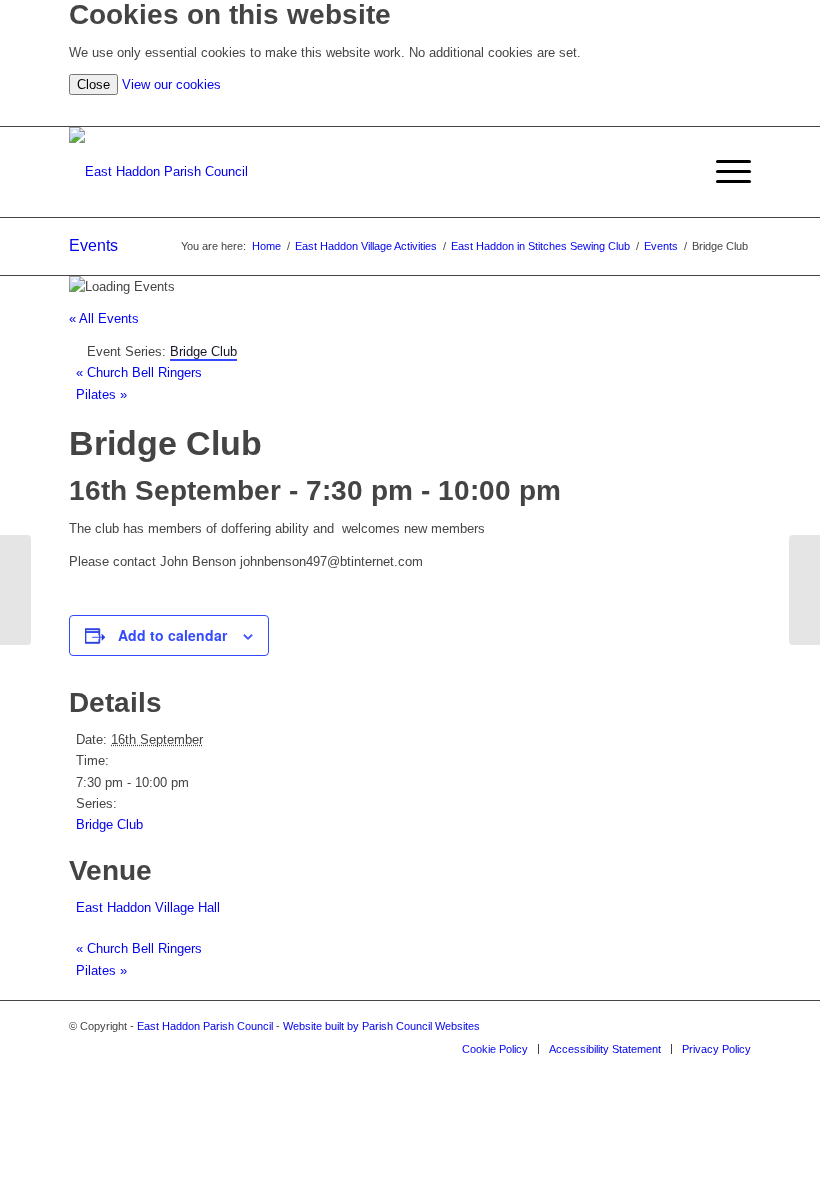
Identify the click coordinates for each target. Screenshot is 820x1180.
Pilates (101, 394)
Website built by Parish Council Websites (381, 1026)
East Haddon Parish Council (205, 1026)
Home (266, 246)
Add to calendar (172, 635)
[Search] (741, 110)
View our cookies (171, 84)
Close (93, 84)
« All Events (104, 318)
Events (93, 245)
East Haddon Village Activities (366, 246)
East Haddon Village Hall (148, 907)
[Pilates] (15, 590)
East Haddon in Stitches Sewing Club (540, 246)
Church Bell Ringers (139, 372)
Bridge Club (109, 824)
